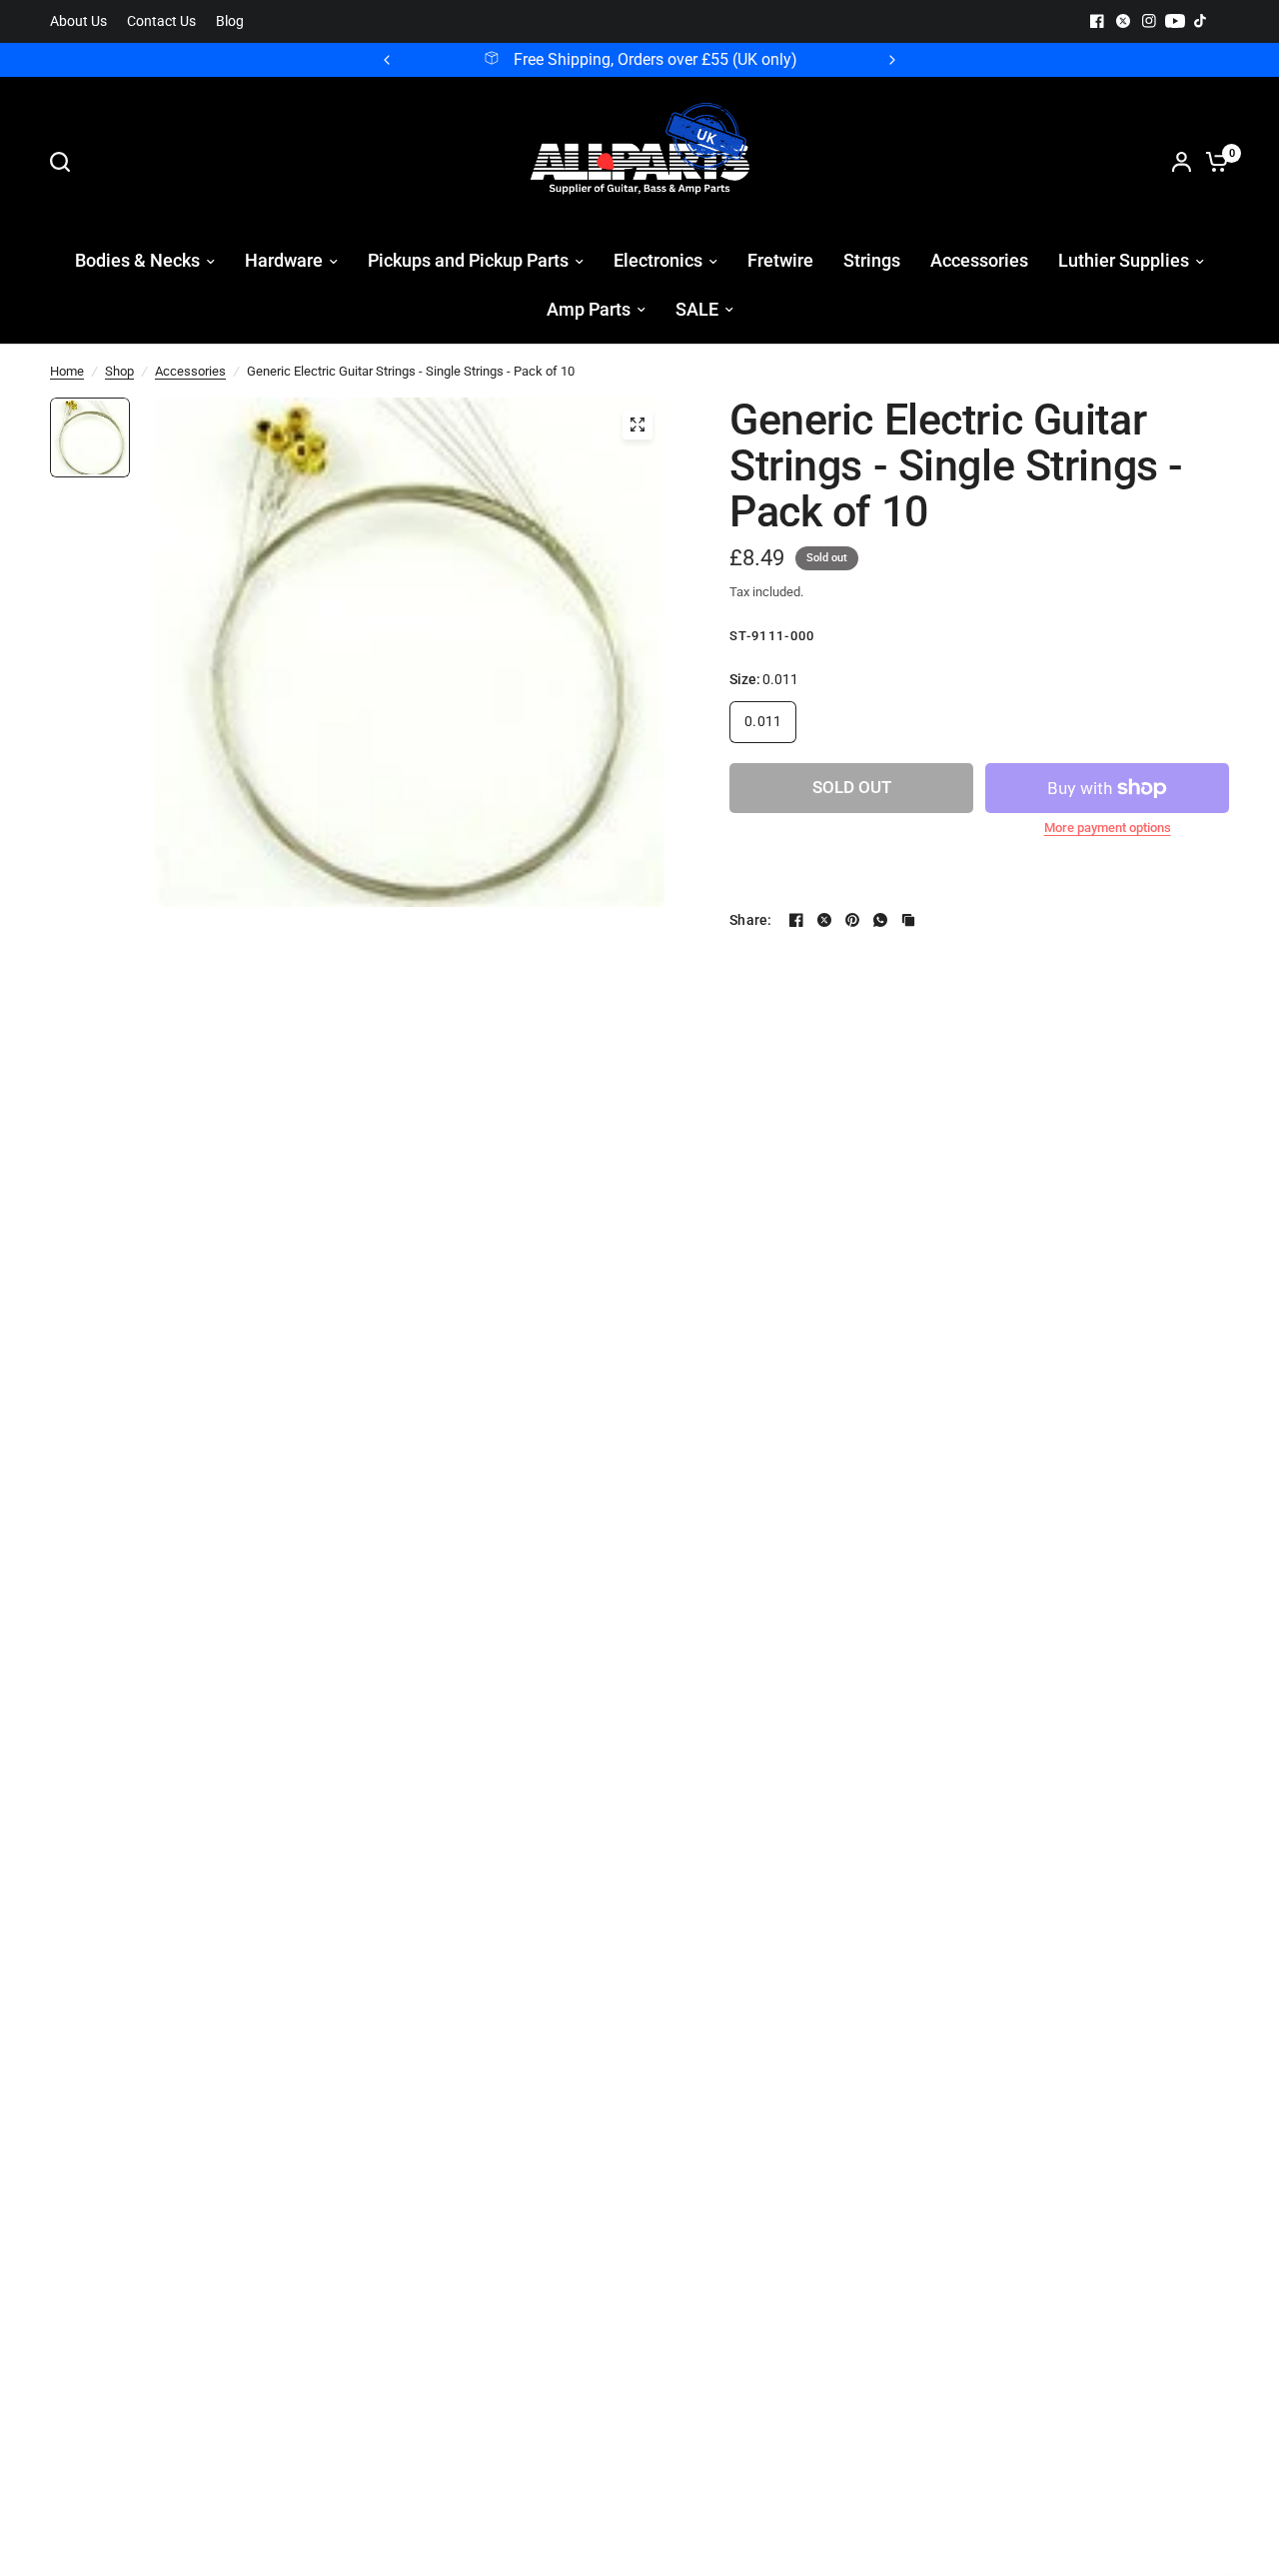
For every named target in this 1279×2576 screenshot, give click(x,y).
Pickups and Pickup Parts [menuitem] (468, 260)
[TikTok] (1201, 21)
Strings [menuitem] (872, 260)
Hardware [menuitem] (284, 260)
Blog (230, 21)
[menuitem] (83, 21)
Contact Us (161, 21)
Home (67, 371)
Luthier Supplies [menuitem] (1124, 260)
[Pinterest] (852, 920)
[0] (1212, 162)
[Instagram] (1149, 21)
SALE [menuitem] (697, 309)
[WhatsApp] (880, 920)
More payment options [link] (1108, 828)
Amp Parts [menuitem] (589, 309)
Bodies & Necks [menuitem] (137, 260)
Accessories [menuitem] (979, 260)
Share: (751, 920)
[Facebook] (1097, 21)
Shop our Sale (723, 60)
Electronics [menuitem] (658, 260)
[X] (1123, 21)
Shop (119, 371)
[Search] (65, 162)
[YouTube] (1175, 21)
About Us (78, 21)
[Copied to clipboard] (908, 920)
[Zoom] (638, 425)
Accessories (190, 371)
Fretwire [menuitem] (780, 260)
